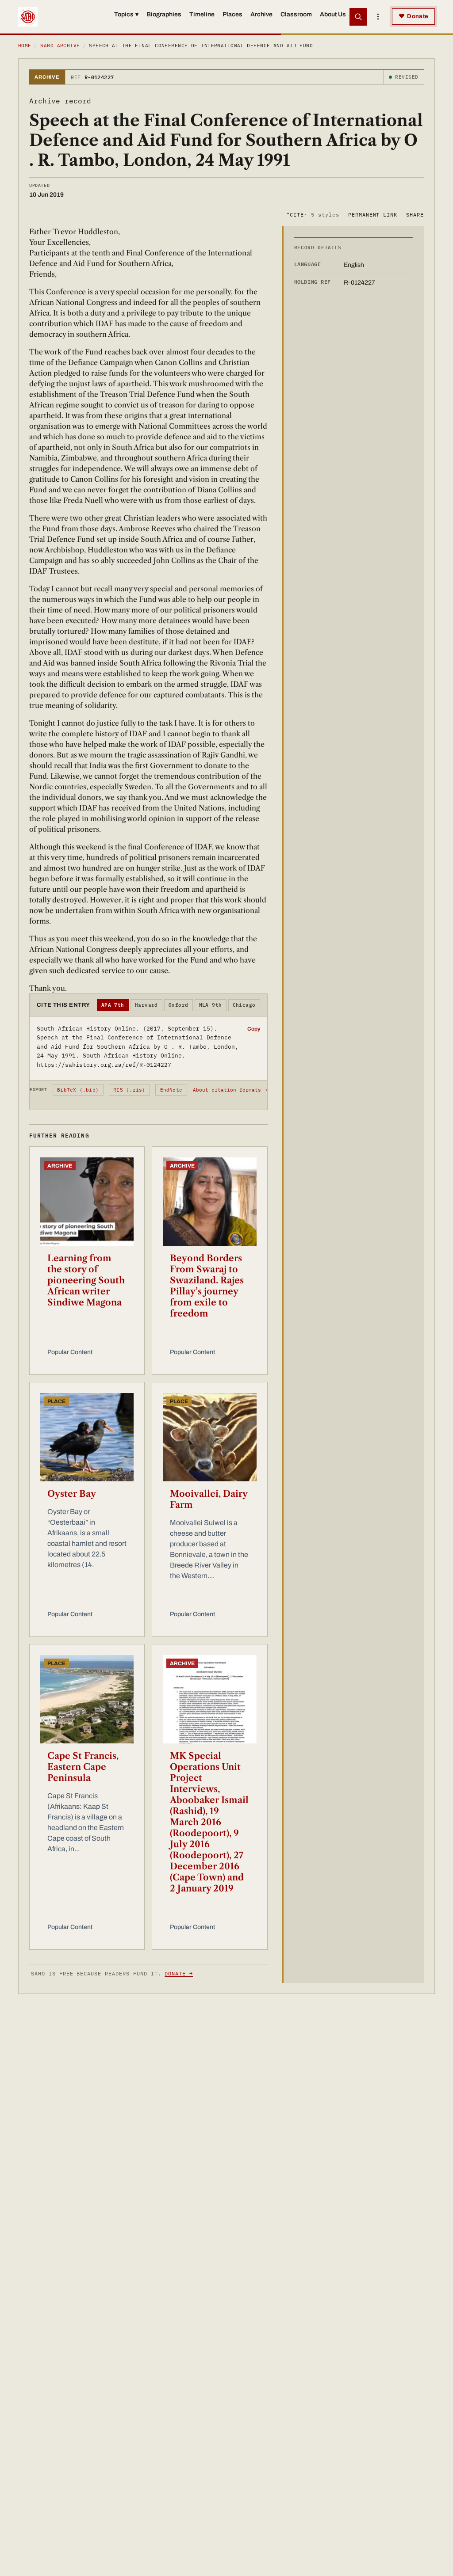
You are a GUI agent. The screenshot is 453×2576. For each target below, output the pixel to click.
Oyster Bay (72, 1494)
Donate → (179, 1973)
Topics (126, 14)
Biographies (164, 14)
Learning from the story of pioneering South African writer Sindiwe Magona (86, 1280)
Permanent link (373, 215)
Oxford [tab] (179, 1005)
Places (232, 14)
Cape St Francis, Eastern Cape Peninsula (83, 1767)
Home (25, 46)
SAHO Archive (60, 46)
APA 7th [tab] (113, 1005)
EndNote (171, 1090)
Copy (254, 1029)
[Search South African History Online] (358, 17)
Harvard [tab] (146, 1005)
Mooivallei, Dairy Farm (209, 1499)
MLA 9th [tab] (211, 1005)
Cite (313, 215)
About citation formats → (230, 1090)
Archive (261, 14)
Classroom (296, 14)
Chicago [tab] (244, 1005)
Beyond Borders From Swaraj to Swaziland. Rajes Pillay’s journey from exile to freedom (207, 1286)
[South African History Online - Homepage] (28, 17)
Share (415, 215)
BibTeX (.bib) (78, 1090)
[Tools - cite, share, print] (378, 17)
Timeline (202, 14)
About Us (333, 14)
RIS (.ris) (129, 1090)
